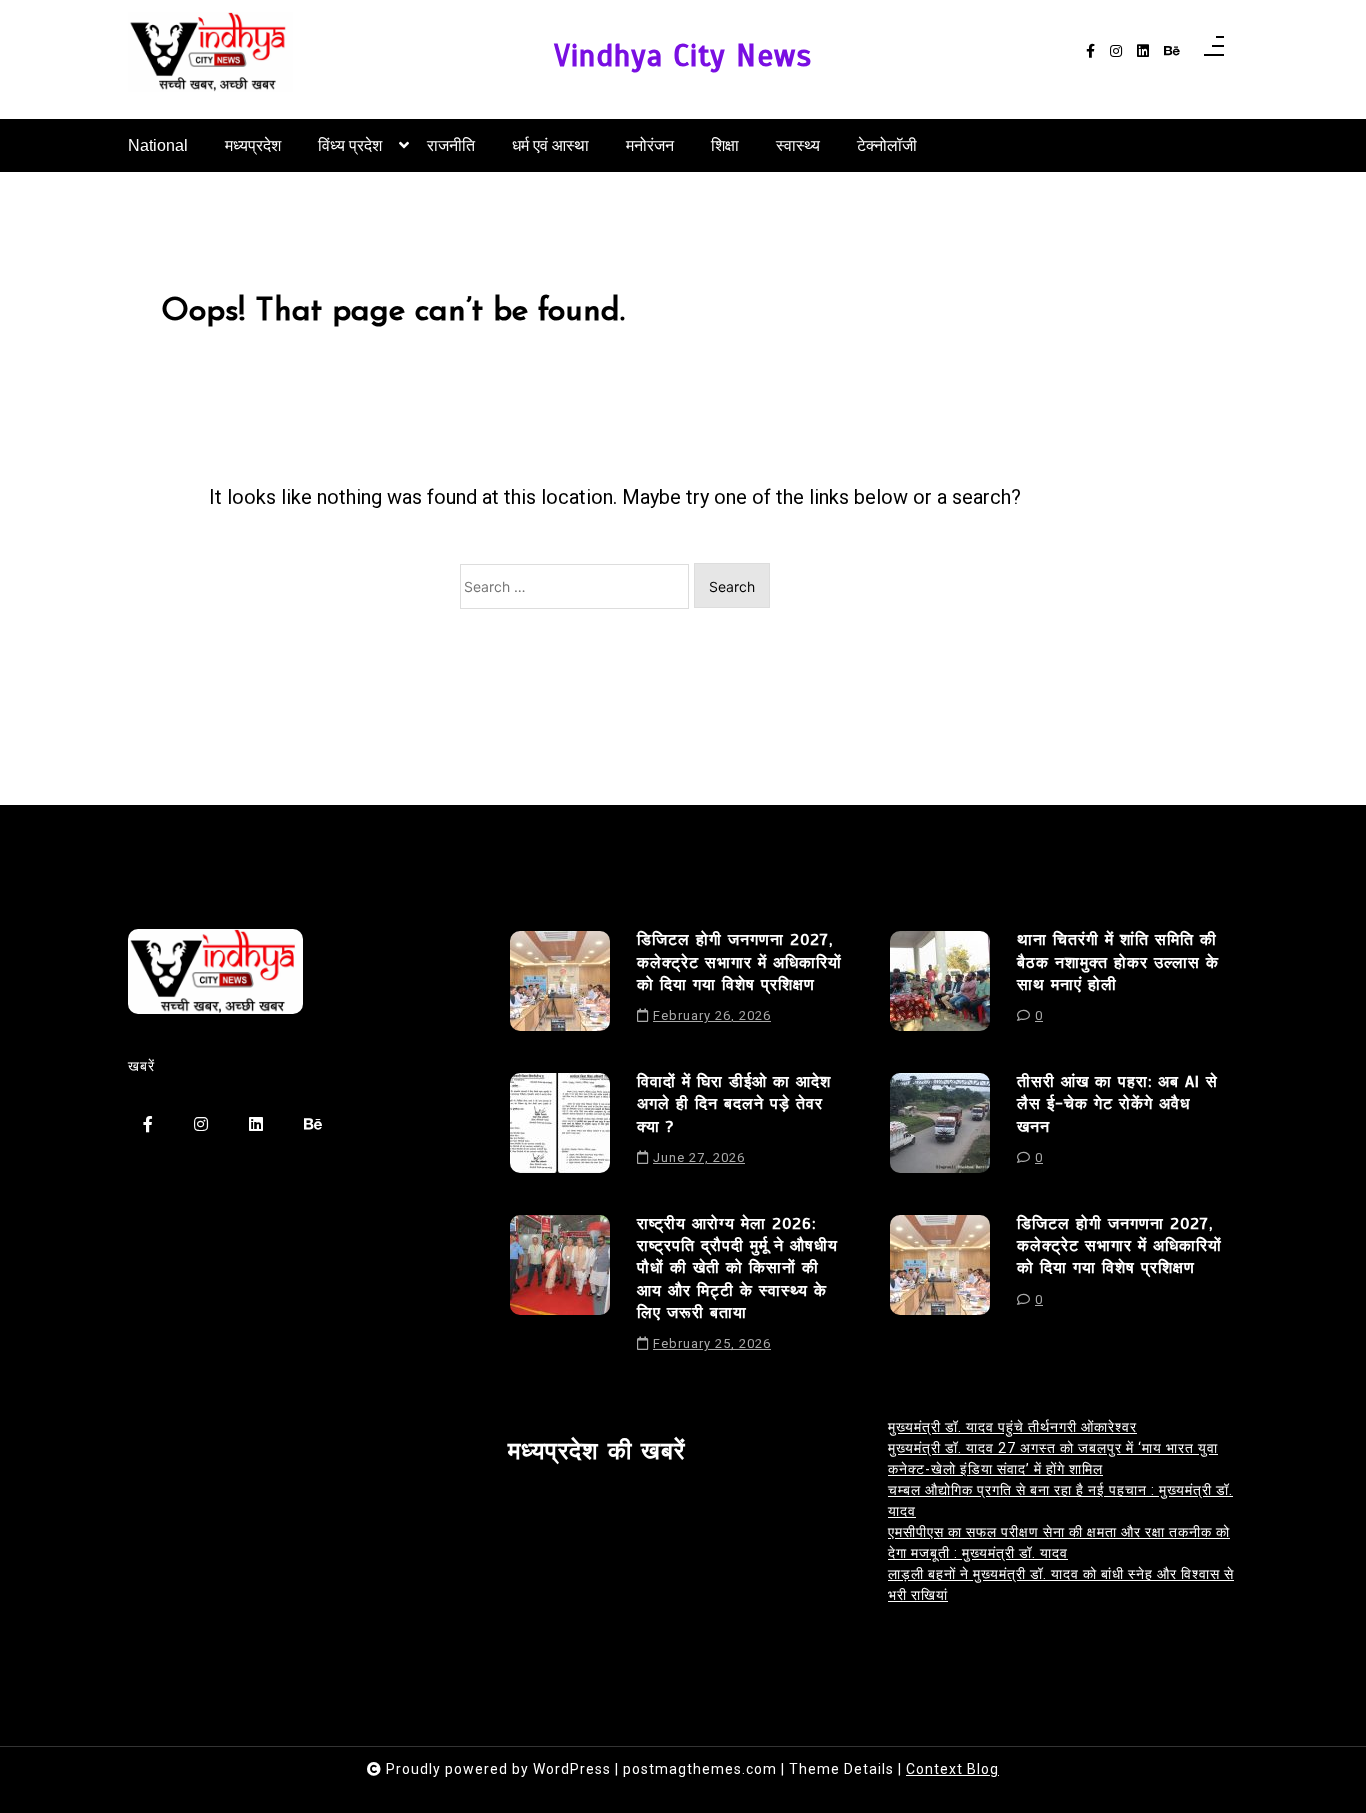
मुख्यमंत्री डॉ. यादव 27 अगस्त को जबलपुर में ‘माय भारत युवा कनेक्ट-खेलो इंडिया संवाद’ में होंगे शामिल (1053, 1458)
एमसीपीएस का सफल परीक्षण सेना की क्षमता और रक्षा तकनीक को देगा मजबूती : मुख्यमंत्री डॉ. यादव (1059, 1542)
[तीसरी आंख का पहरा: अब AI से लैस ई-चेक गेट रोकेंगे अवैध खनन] (940, 1127)
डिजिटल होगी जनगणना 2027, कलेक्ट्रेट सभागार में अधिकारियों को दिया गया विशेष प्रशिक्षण (739, 962)
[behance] (1172, 51)
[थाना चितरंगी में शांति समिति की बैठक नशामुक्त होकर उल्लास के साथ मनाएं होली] (940, 985)
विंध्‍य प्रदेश (350, 145)
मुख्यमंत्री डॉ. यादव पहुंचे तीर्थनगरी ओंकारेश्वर (1012, 1427)
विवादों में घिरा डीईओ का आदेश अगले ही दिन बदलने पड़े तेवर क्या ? (734, 1104)
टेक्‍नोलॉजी (887, 145)
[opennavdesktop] (1214, 52)
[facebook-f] (1090, 51)
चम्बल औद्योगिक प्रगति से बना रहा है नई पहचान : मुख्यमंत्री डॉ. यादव (1060, 1500)
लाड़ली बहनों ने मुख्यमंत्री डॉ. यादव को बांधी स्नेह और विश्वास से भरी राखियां (1061, 1584)
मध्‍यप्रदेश (253, 145)
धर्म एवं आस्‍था (550, 145)
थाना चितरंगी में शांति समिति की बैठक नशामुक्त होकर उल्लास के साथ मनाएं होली (1118, 962)
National (158, 145)
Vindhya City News (683, 56)
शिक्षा (725, 145)
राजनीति (451, 145)
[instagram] (1116, 51)
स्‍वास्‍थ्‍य (798, 145)
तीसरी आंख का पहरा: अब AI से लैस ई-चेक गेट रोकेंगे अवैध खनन (1117, 1104)
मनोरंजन (650, 145)
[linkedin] (1143, 51)
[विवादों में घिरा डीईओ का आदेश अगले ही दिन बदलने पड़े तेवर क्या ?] (560, 1127)
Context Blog (952, 1769)
